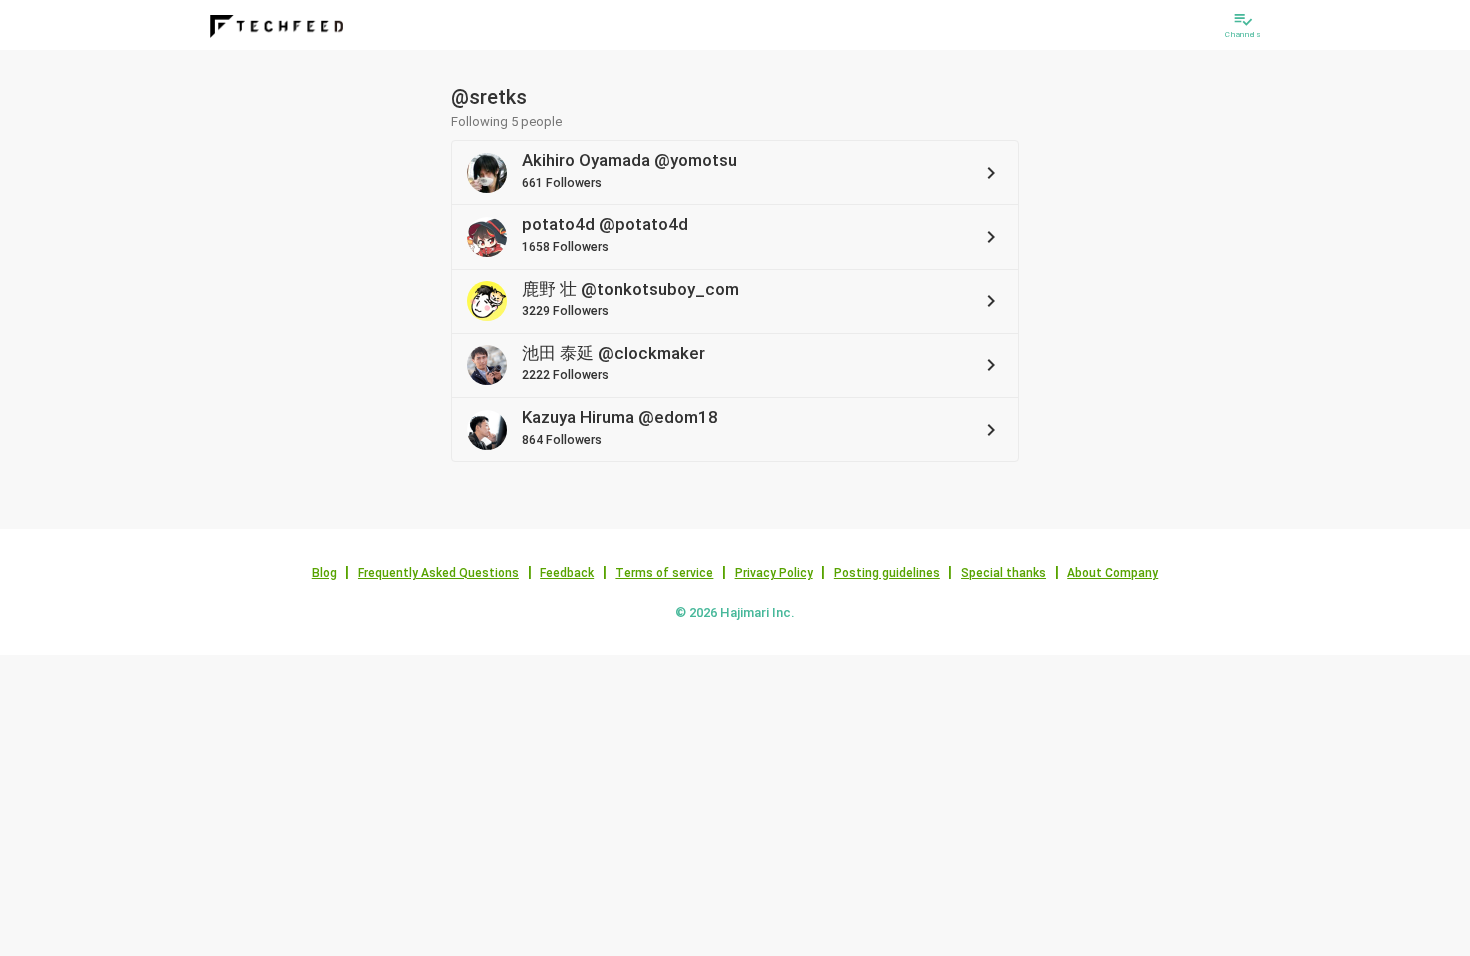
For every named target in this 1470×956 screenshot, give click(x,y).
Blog (324, 573)
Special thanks (1003, 573)
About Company (1112, 573)
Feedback (567, 573)
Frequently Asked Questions (438, 573)
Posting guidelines (887, 573)
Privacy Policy (774, 573)
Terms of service (664, 573)
